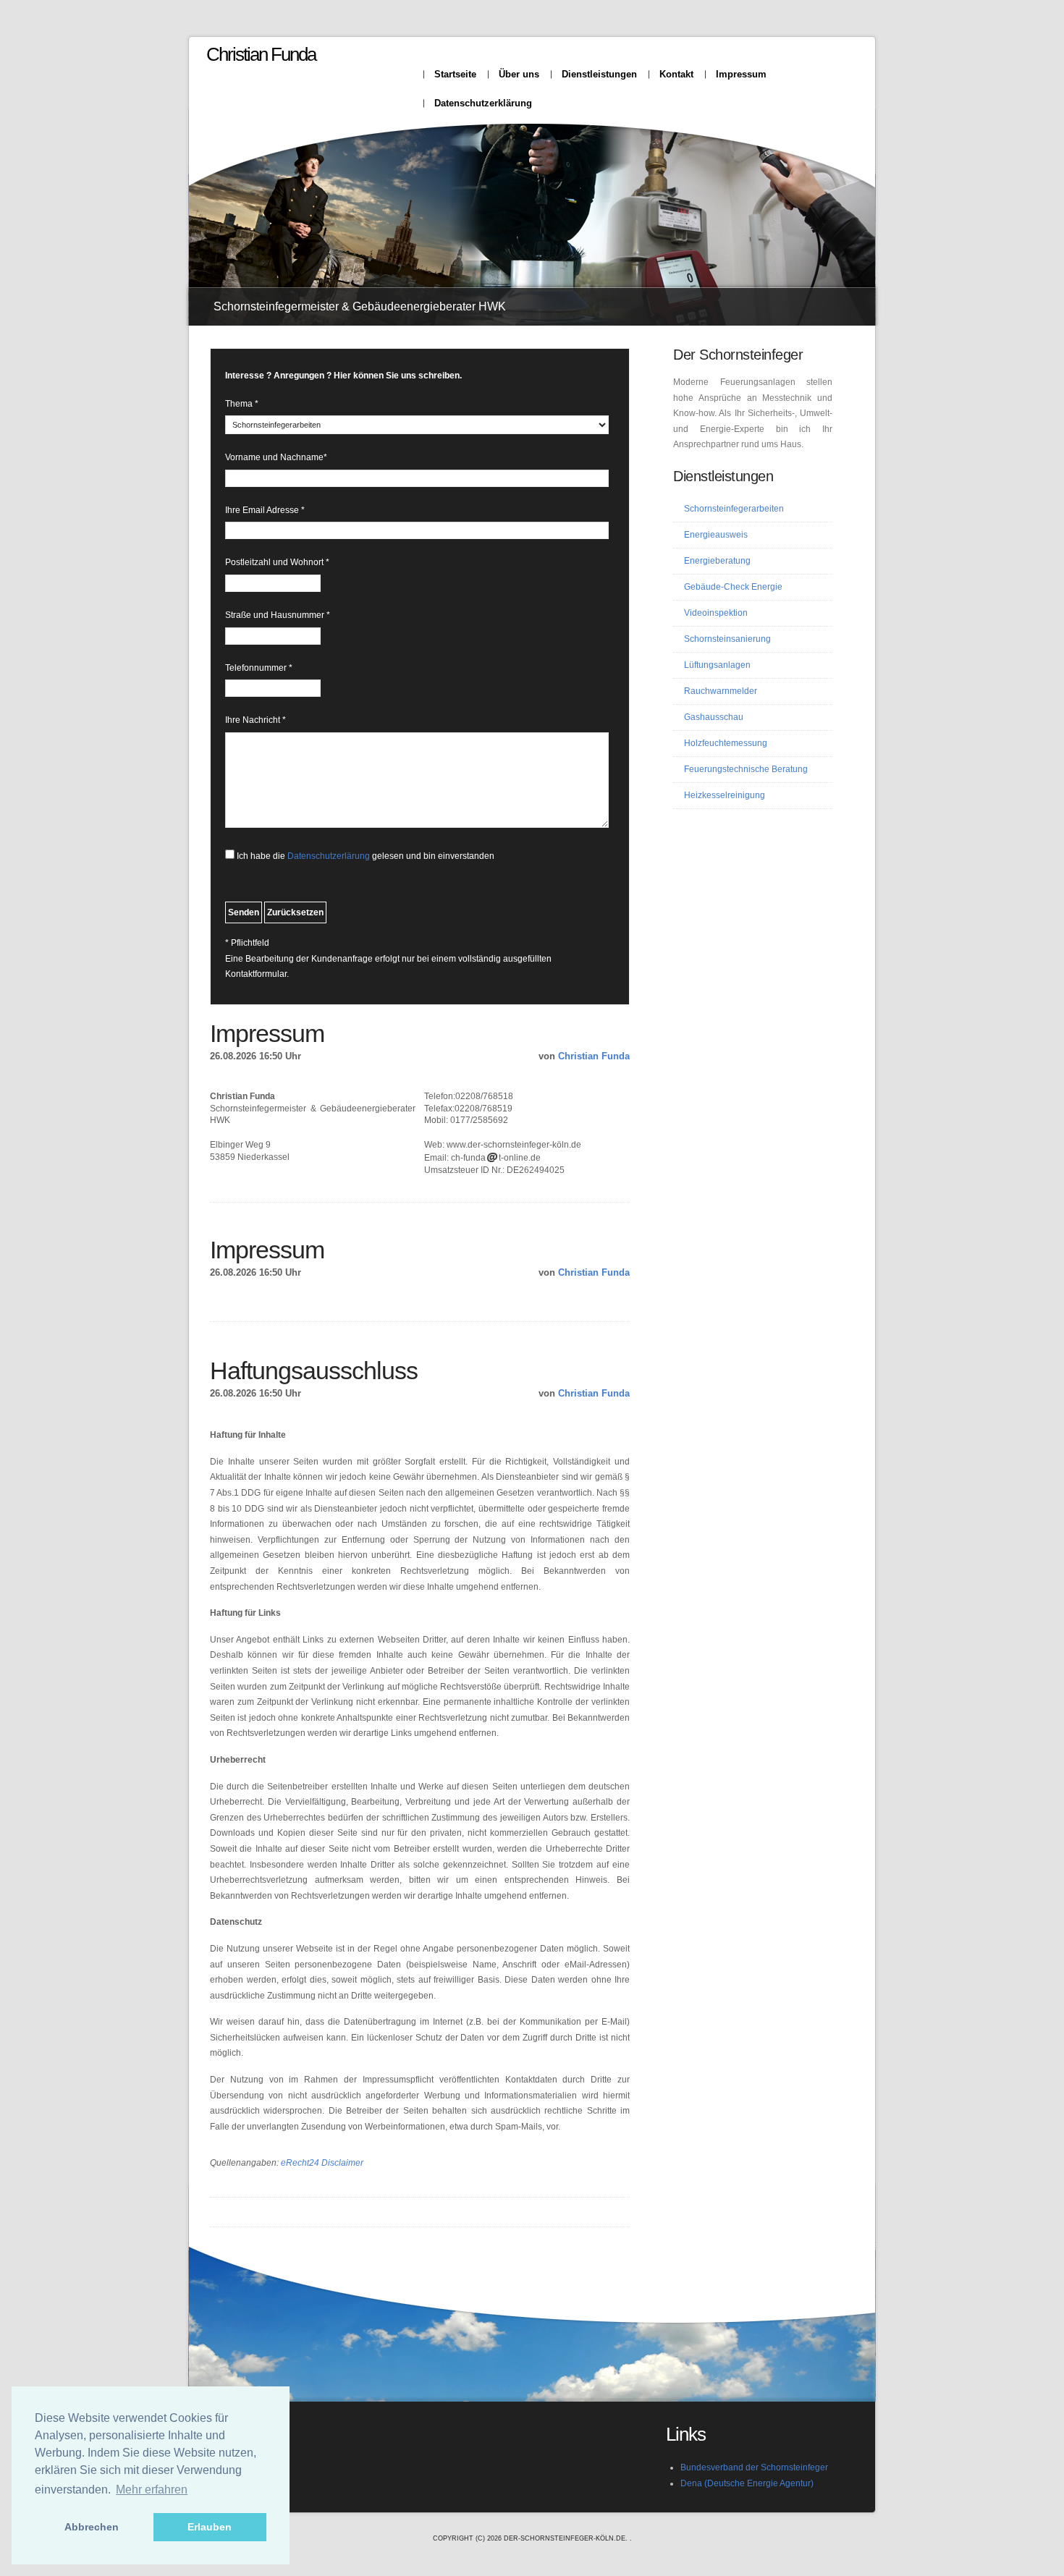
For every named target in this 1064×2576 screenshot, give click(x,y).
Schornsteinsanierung (727, 639)
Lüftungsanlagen (717, 665)
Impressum (741, 74)
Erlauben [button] (210, 2527)
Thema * (242, 404)
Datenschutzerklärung (483, 103)
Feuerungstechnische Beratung (746, 769)
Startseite (455, 74)
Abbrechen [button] (92, 2527)
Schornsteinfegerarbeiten (734, 509)
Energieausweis (716, 535)
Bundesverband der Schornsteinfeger (754, 2467)
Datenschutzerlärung (329, 856)
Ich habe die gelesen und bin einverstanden (366, 856)
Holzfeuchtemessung (726, 743)
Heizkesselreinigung (725, 795)
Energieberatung (717, 561)
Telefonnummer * (259, 668)
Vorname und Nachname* (276, 457)
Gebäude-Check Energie (733, 587)
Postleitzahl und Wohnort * (277, 562)
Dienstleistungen (599, 74)
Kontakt (676, 74)
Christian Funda (261, 54)
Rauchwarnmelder (721, 691)
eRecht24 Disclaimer (322, 2163)
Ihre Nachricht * (256, 720)
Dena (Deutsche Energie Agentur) (747, 2483)
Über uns (519, 74)
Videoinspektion (716, 613)
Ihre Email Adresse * (265, 510)
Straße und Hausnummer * (278, 615)
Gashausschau (714, 717)
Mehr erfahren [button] (152, 2490)
